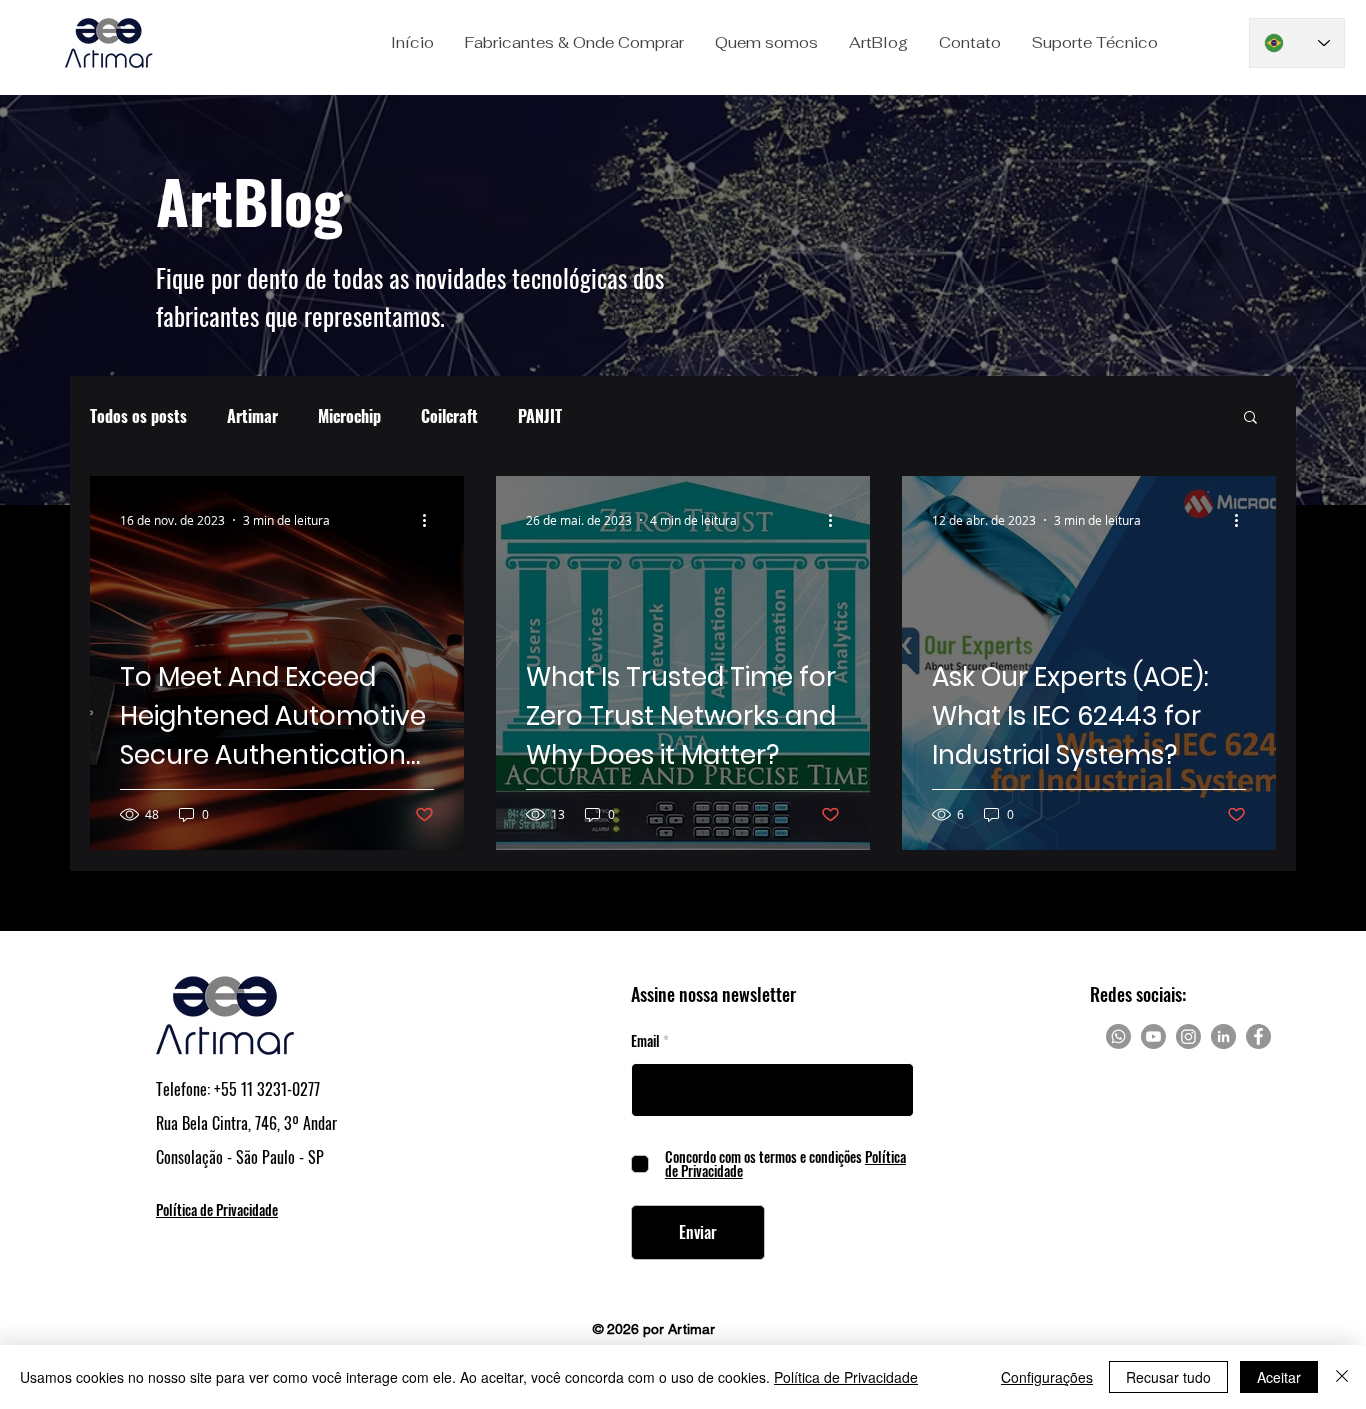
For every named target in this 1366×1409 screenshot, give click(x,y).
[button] (574, 43)
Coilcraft (449, 416)
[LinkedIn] (1223, 1036)
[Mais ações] (431, 520)
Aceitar (1279, 1377)
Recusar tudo (1168, 1377)
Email (645, 1041)
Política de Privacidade (846, 1377)
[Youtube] (1153, 1036)
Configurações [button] (1047, 1377)
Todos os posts (138, 416)
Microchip (349, 416)
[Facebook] (1258, 1036)
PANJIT (540, 416)
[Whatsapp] (1118, 1036)
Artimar (252, 416)
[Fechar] (1342, 1377)
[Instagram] (1188, 1036)
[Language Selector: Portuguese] (1297, 43)
